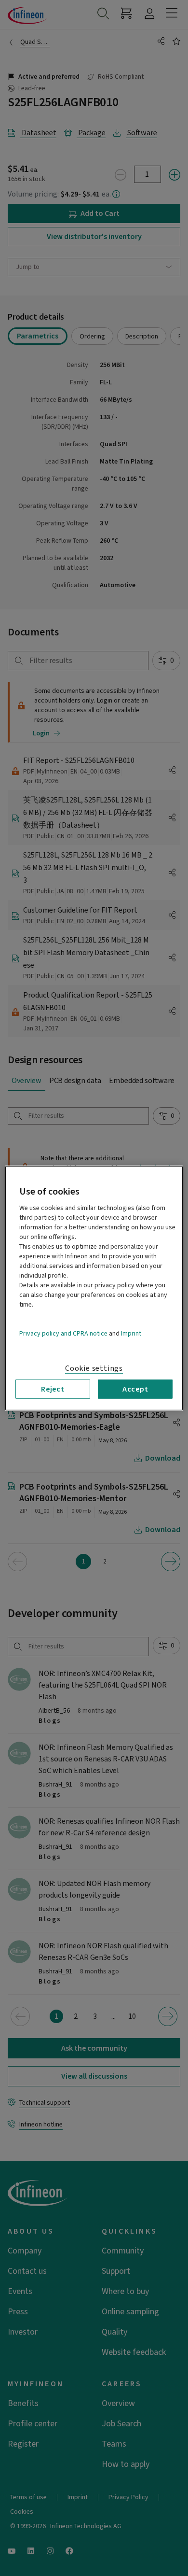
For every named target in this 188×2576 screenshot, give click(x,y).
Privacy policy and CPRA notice (63, 1333)
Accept (135, 1389)
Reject (53, 1389)
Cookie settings (94, 1368)
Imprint (131, 1333)
